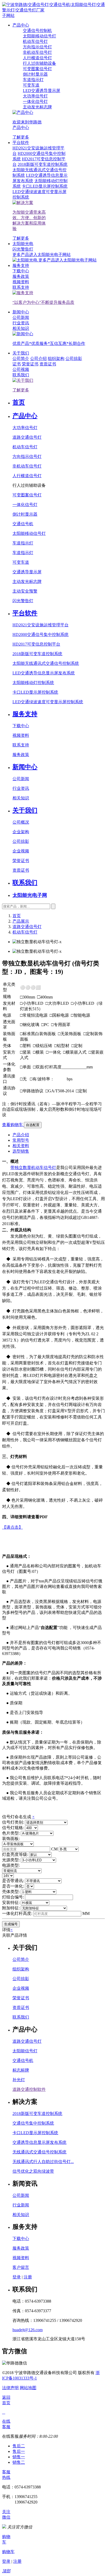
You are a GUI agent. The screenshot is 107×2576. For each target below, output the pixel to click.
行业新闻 (21, 2205)
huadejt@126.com (28, 2330)
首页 (19, 402)
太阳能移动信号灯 (29, 533)
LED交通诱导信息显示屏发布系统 (44, 673)
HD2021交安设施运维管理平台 (41, 625)
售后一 (19, 2451)
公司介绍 (38, 359)
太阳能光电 (23, 244)
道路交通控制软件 (29, 2089)
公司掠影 (74, 359)
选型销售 (21, 1151)
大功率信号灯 (25, 428)
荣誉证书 (30, 364)
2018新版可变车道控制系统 (37, 654)
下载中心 (21, 726)
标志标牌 (21, 2070)
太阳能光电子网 (30, 895)
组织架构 (56, 359)
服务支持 (21, 265)
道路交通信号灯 (27, 437)
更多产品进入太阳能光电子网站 (68, 260)
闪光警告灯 (23, 601)
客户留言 (21, 2267)
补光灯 (19, 2080)
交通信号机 (23, 524)
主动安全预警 (25, 591)
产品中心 (21, 25)
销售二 (19, 2462)
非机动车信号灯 (27, 466)
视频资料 (21, 735)
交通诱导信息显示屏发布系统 (39, 2142)
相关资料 (21, 1146)
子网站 (8, 15)
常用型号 (21, 1140)
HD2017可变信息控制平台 (36, 644)
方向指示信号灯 (27, 456)
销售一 (19, 2457)
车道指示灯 (23, 543)
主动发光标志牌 (27, 581)
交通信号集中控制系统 (33, 2123)
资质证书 (48, 364)
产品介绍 (21, 1135)
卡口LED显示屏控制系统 (35, 692)
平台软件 (21, 143)
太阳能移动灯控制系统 (33, 683)
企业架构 (21, 832)
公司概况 (21, 822)
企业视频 (21, 851)
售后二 (19, 2446)
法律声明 (10, 2388)
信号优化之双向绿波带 (33, 2171)
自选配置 (33, 1125)
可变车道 (21, 562)
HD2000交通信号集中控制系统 (41, 635)
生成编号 (11, 1924)
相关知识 (21, 798)
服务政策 (21, 755)
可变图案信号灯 (27, 495)
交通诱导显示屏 (27, 572)
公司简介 (21, 1959)
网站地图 (28, 2388)
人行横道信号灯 (27, 476)
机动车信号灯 (25, 447)
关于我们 (21, 353)
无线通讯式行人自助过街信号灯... (43, 2162)
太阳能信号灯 (25, 2051)
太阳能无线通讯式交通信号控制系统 (46, 663)
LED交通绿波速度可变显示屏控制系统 (48, 702)
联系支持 (21, 745)
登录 (17, 2277)
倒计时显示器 (25, 514)
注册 (28, 2277)
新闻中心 (21, 312)
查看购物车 (13, 1125)
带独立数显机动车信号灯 (33, 1168)
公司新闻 (21, 779)
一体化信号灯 (25, 505)
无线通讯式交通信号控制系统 (39, 2152)
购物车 (8, 2552)
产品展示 (21, 921)
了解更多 (21, 137)
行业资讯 (21, 788)
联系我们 (25, 883)
